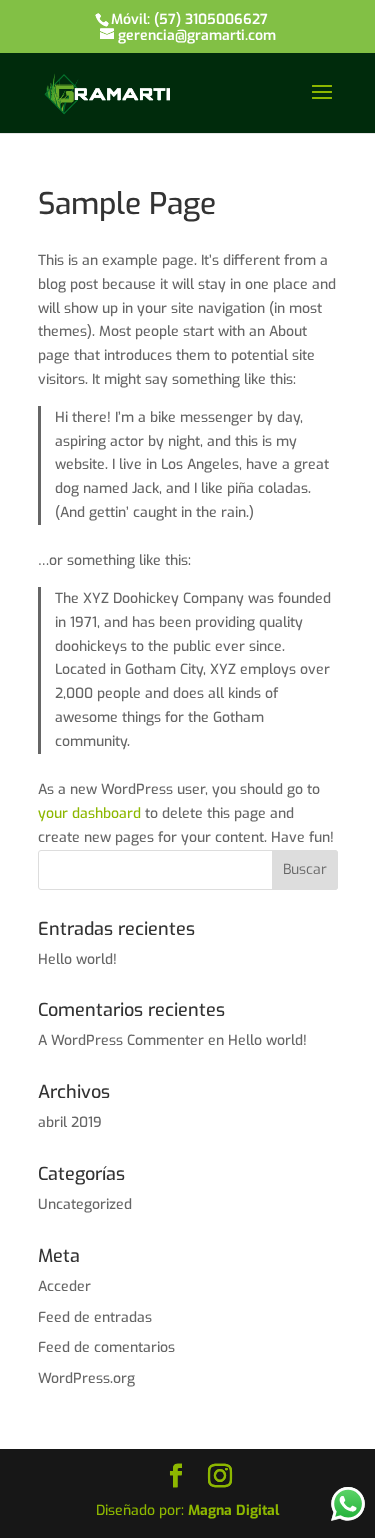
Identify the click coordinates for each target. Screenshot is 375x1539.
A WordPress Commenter (121, 1040)
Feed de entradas (95, 1317)
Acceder (64, 1286)
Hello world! (77, 959)
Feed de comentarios (106, 1347)
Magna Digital (233, 1510)
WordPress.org (86, 1378)
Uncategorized (85, 1204)
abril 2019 (70, 1122)
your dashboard (89, 813)
